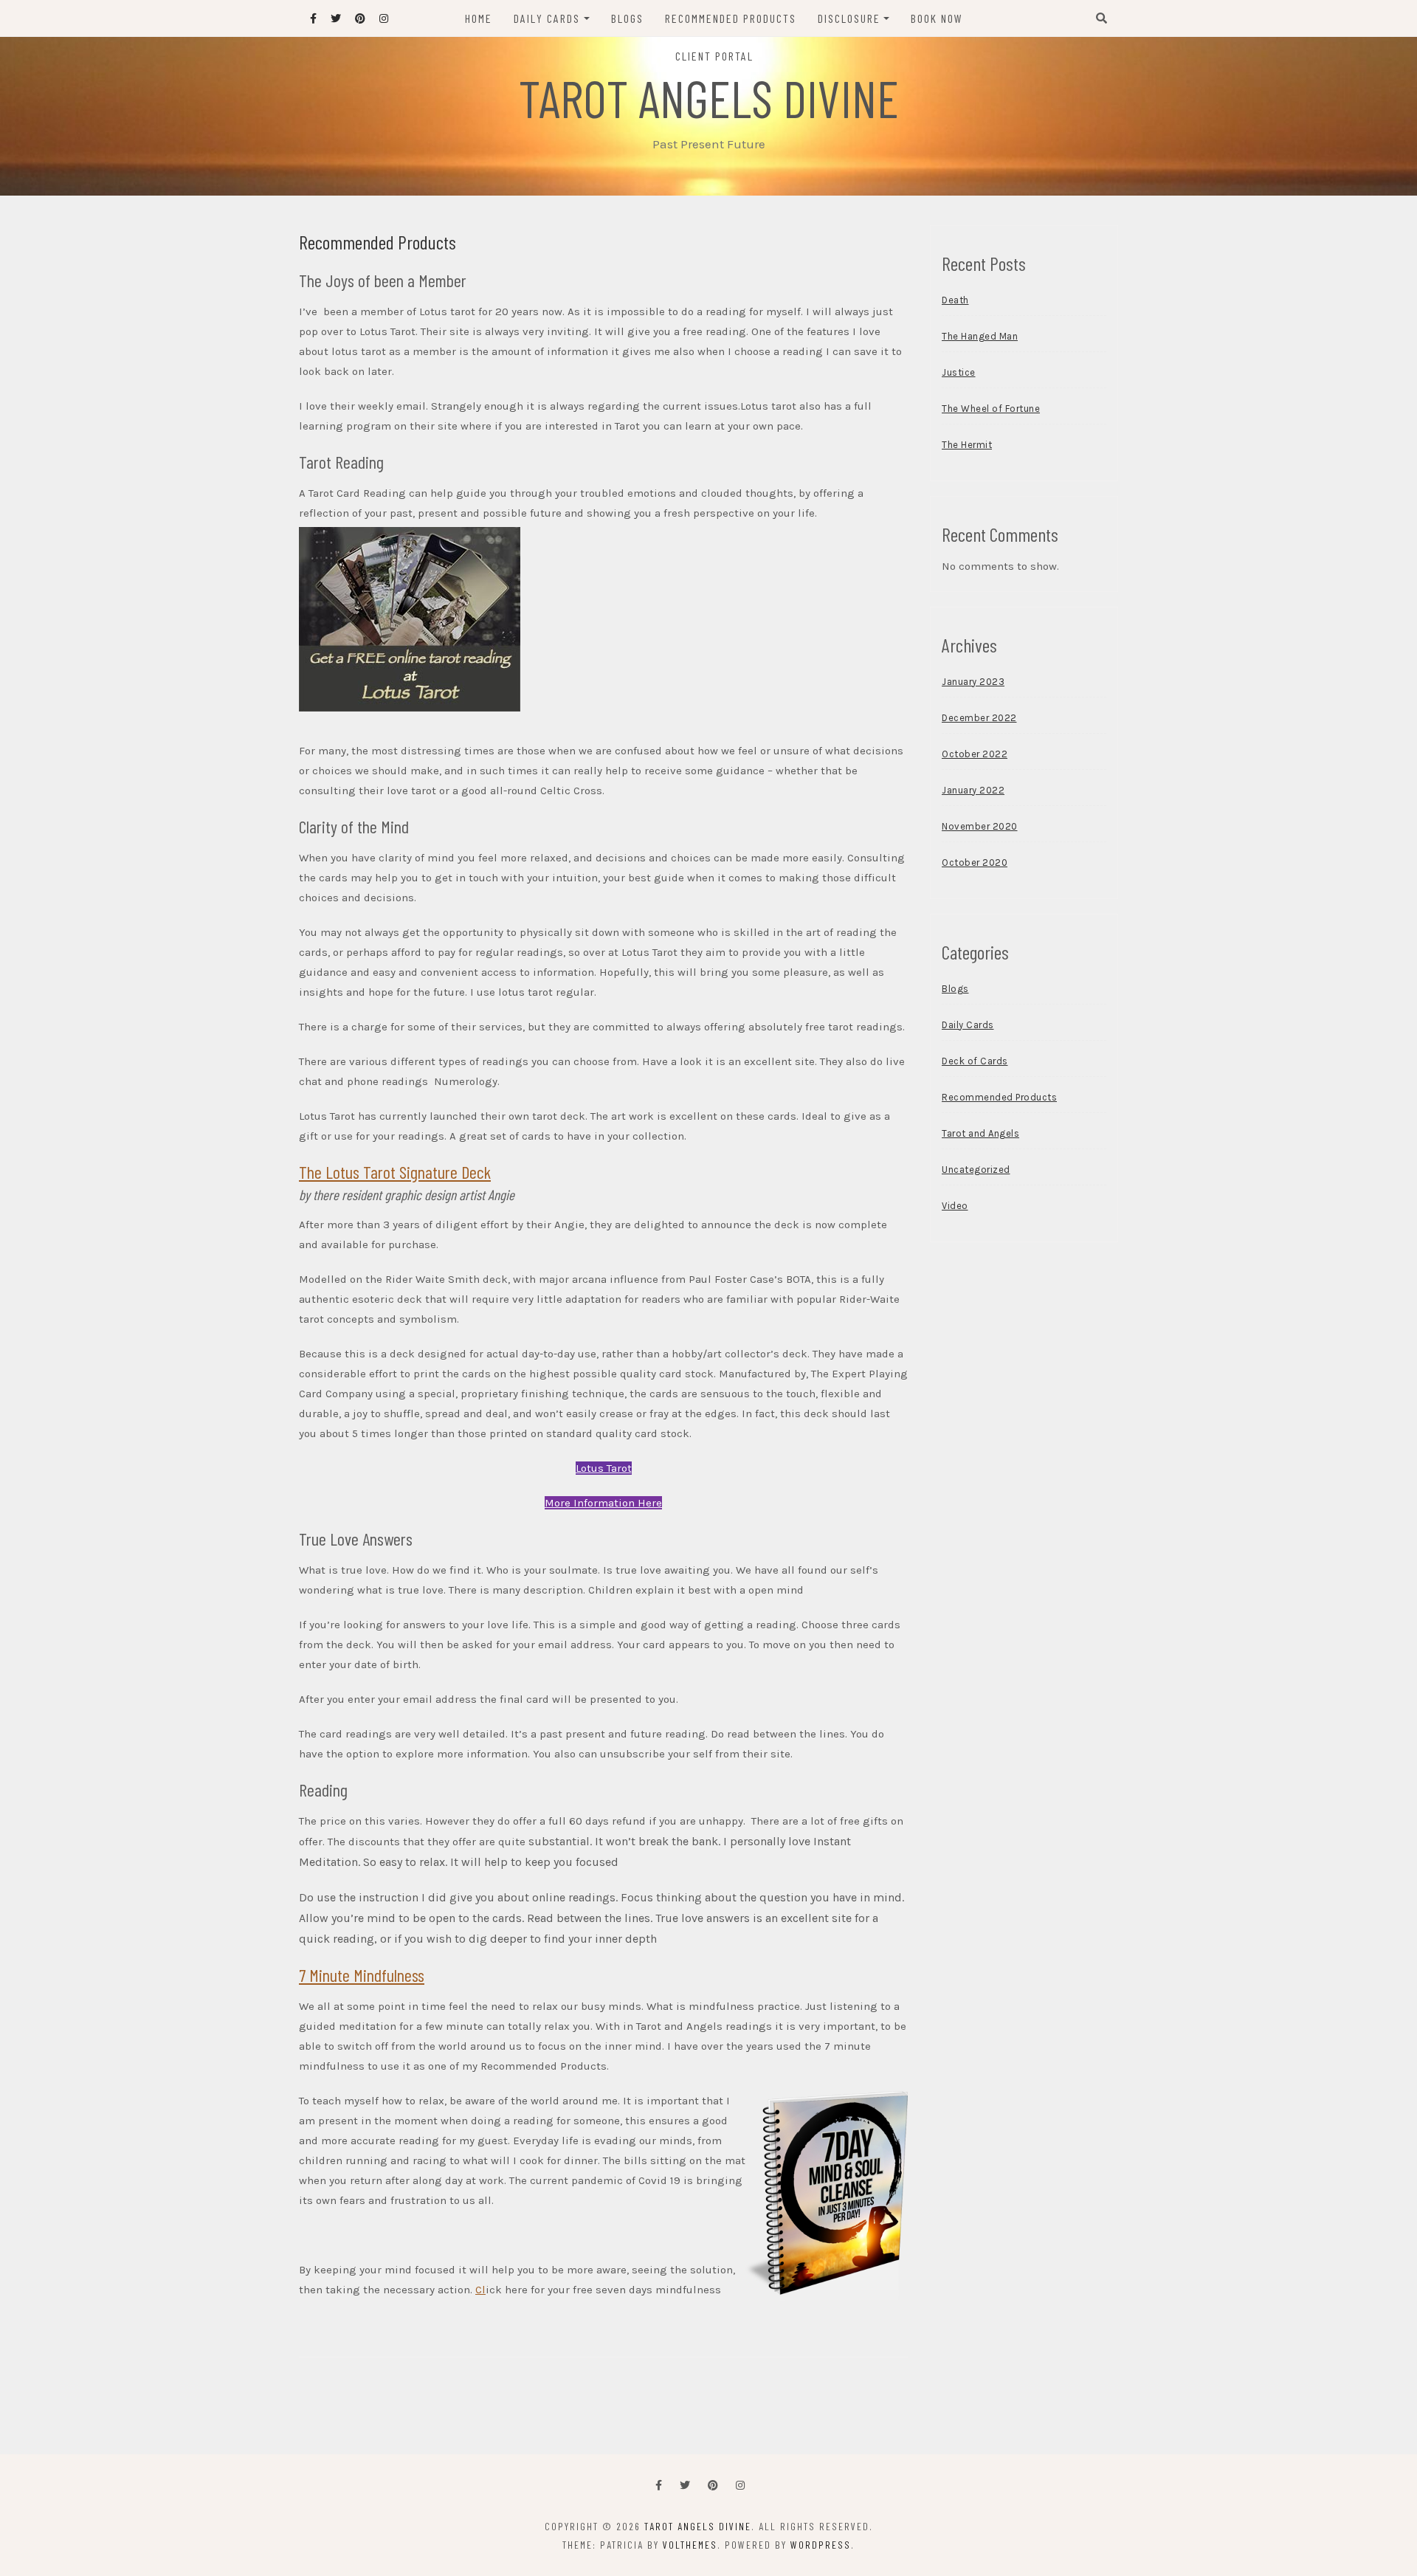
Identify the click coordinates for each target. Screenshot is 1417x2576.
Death (955, 300)
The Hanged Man (980, 336)
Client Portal (714, 56)
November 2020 (980, 826)
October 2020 (975, 862)
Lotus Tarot (604, 1468)
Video (955, 1206)
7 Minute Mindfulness (362, 1975)
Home (479, 18)
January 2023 (973, 682)
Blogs (627, 18)
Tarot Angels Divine (709, 97)
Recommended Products (731, 18)
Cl (480, 2290)
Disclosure (849, 18)
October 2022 (975, 754)
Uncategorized (976, 1170)
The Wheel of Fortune (991, 409)
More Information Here (603, 1503)
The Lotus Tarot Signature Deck (395, 1172)
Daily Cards (547, 18)
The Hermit (967, 445)
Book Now (937, 18)
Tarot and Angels (980, 1133)
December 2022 (979, 718)
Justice (959, 372)
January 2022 (973, 790)
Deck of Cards (975, 1061)
